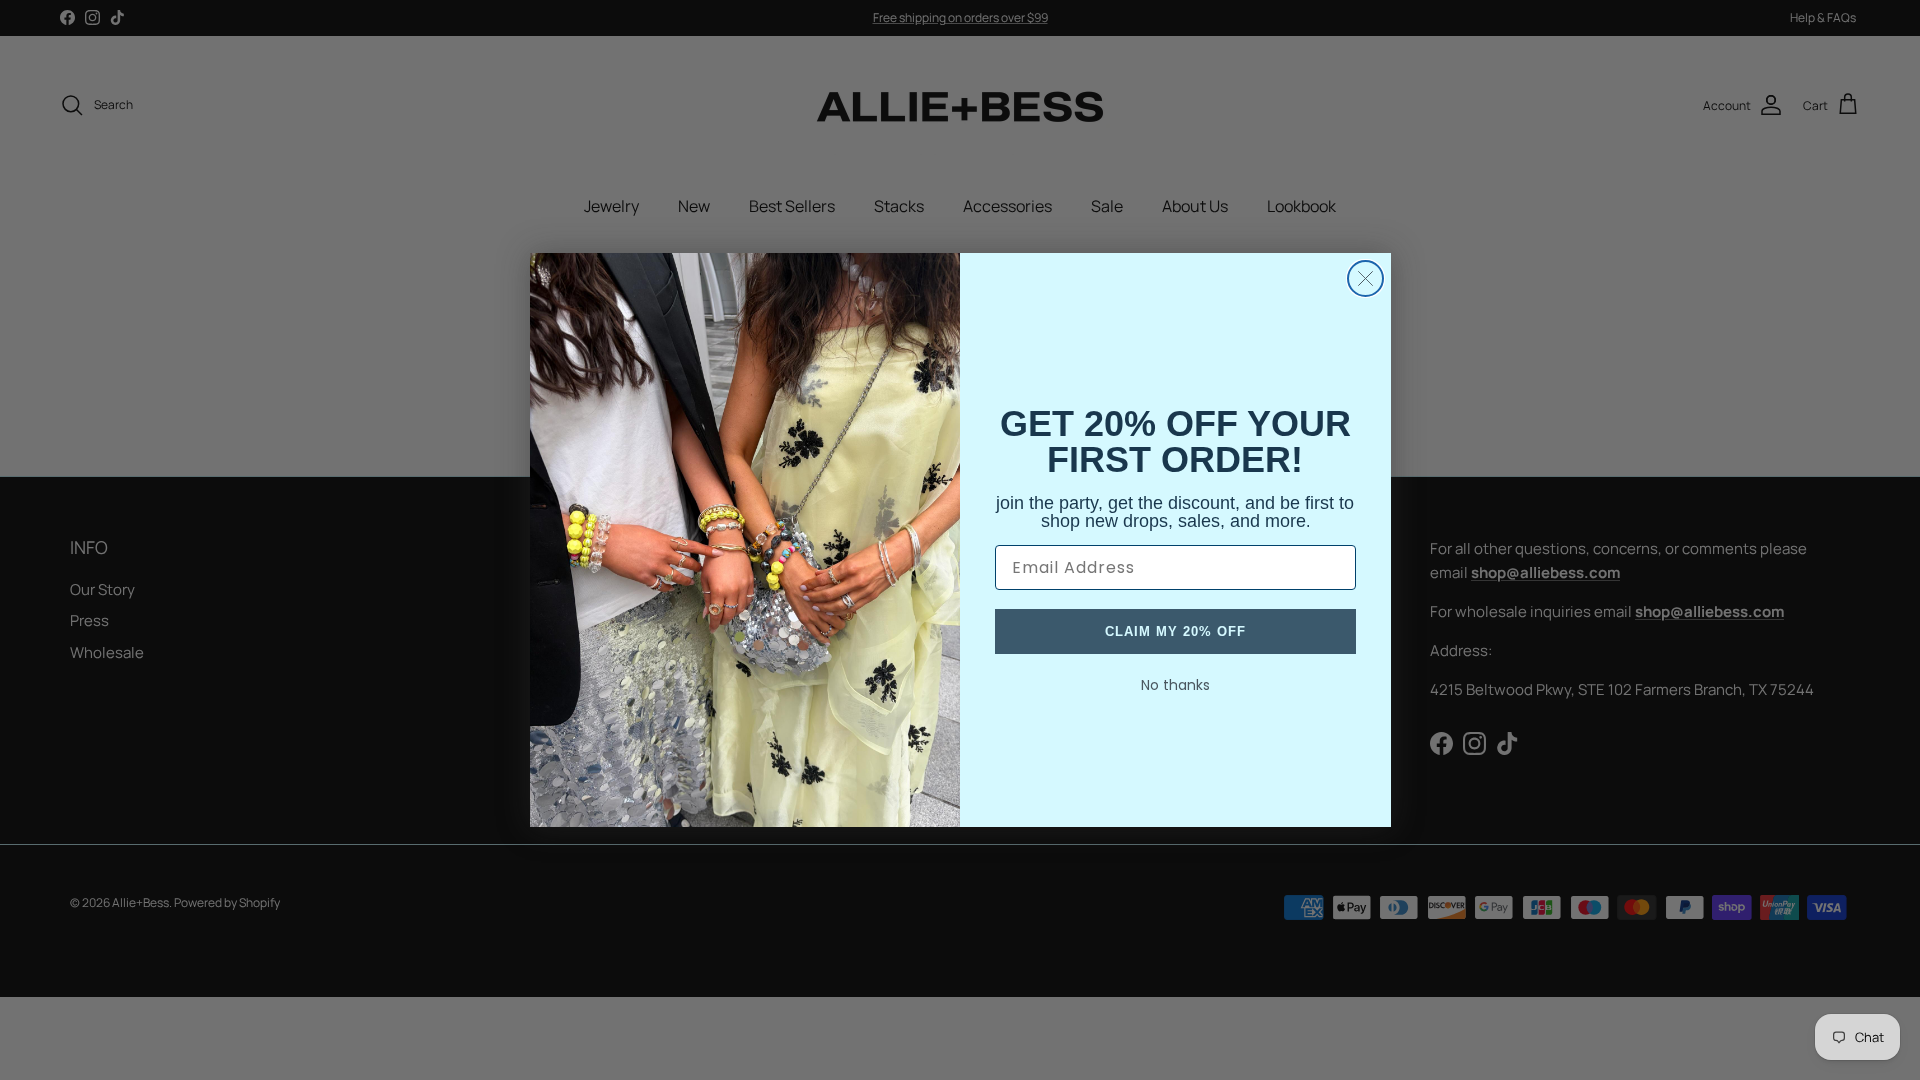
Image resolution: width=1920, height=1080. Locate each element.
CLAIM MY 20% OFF (1175, 631)
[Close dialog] (1365, 278)
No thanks (1175, 685)
